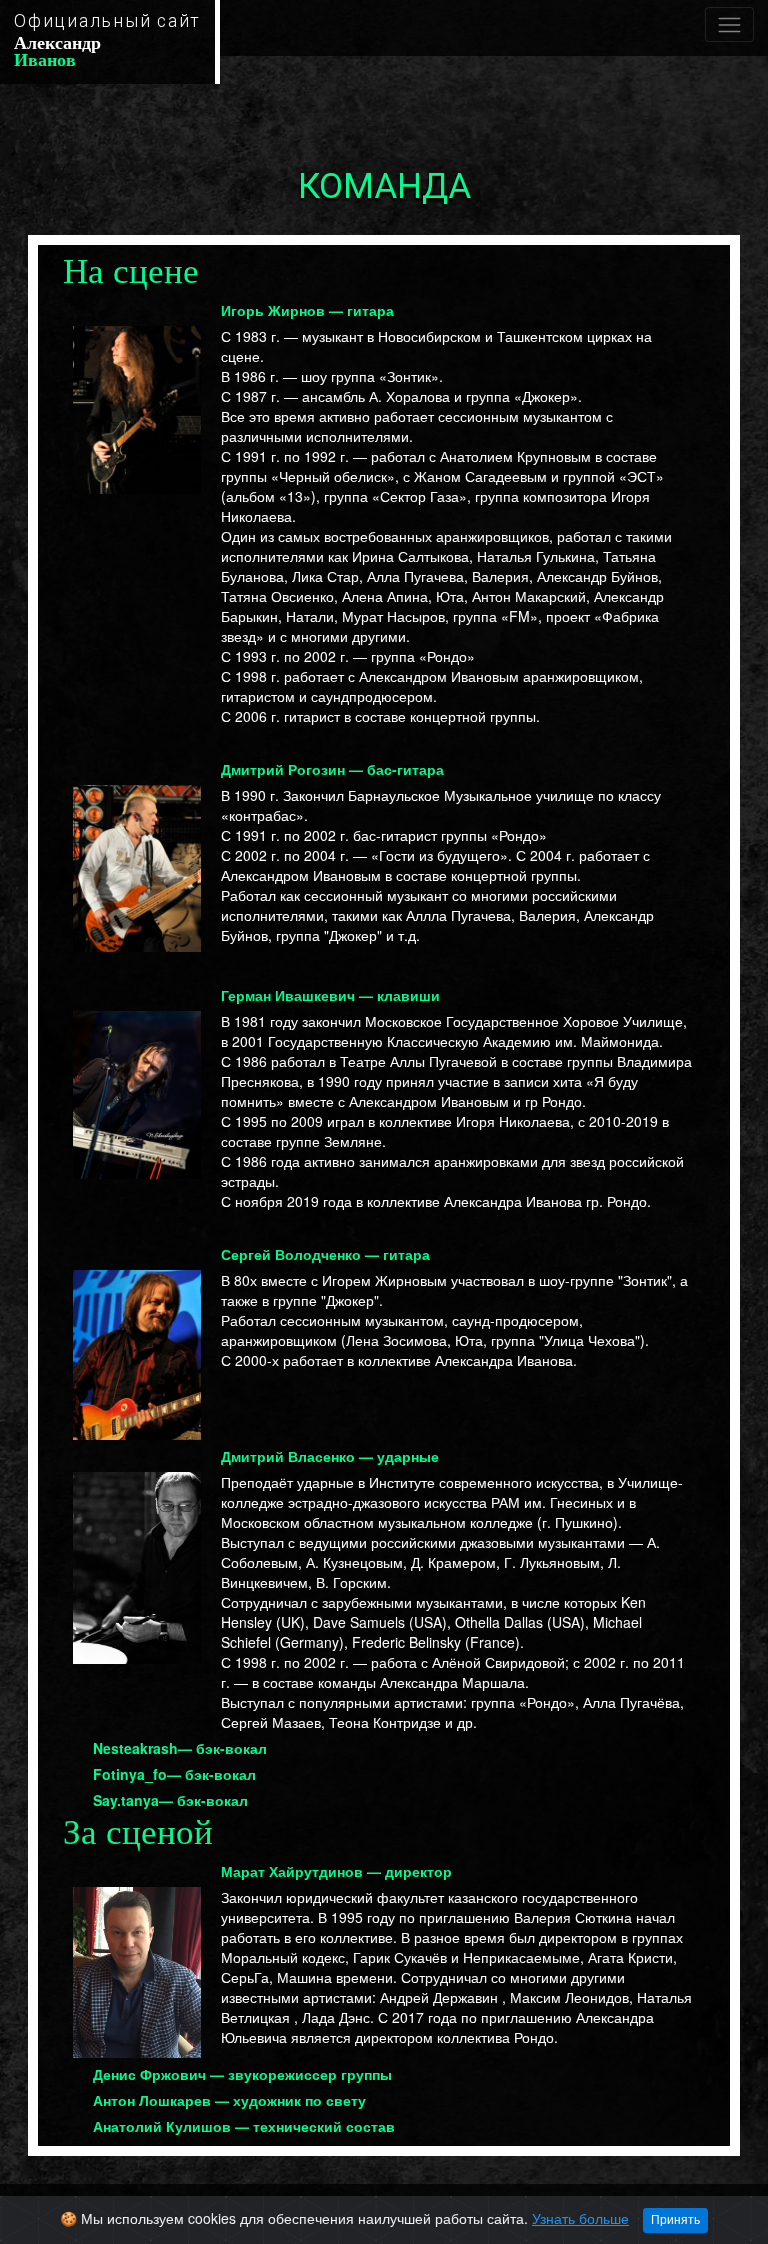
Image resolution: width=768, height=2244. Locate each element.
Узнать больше (580, 2218)
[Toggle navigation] (729, 24)
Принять (675, 2220)
